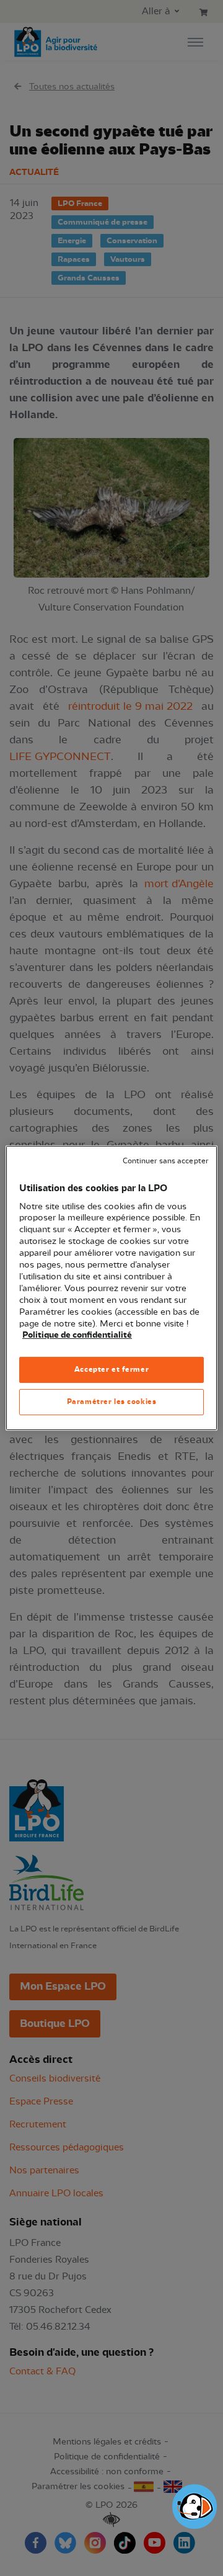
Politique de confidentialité (77, 1335)
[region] (111, 1288)
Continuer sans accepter (165, 1161)
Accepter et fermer (111, 1369)
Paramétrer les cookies (112, 1402)
